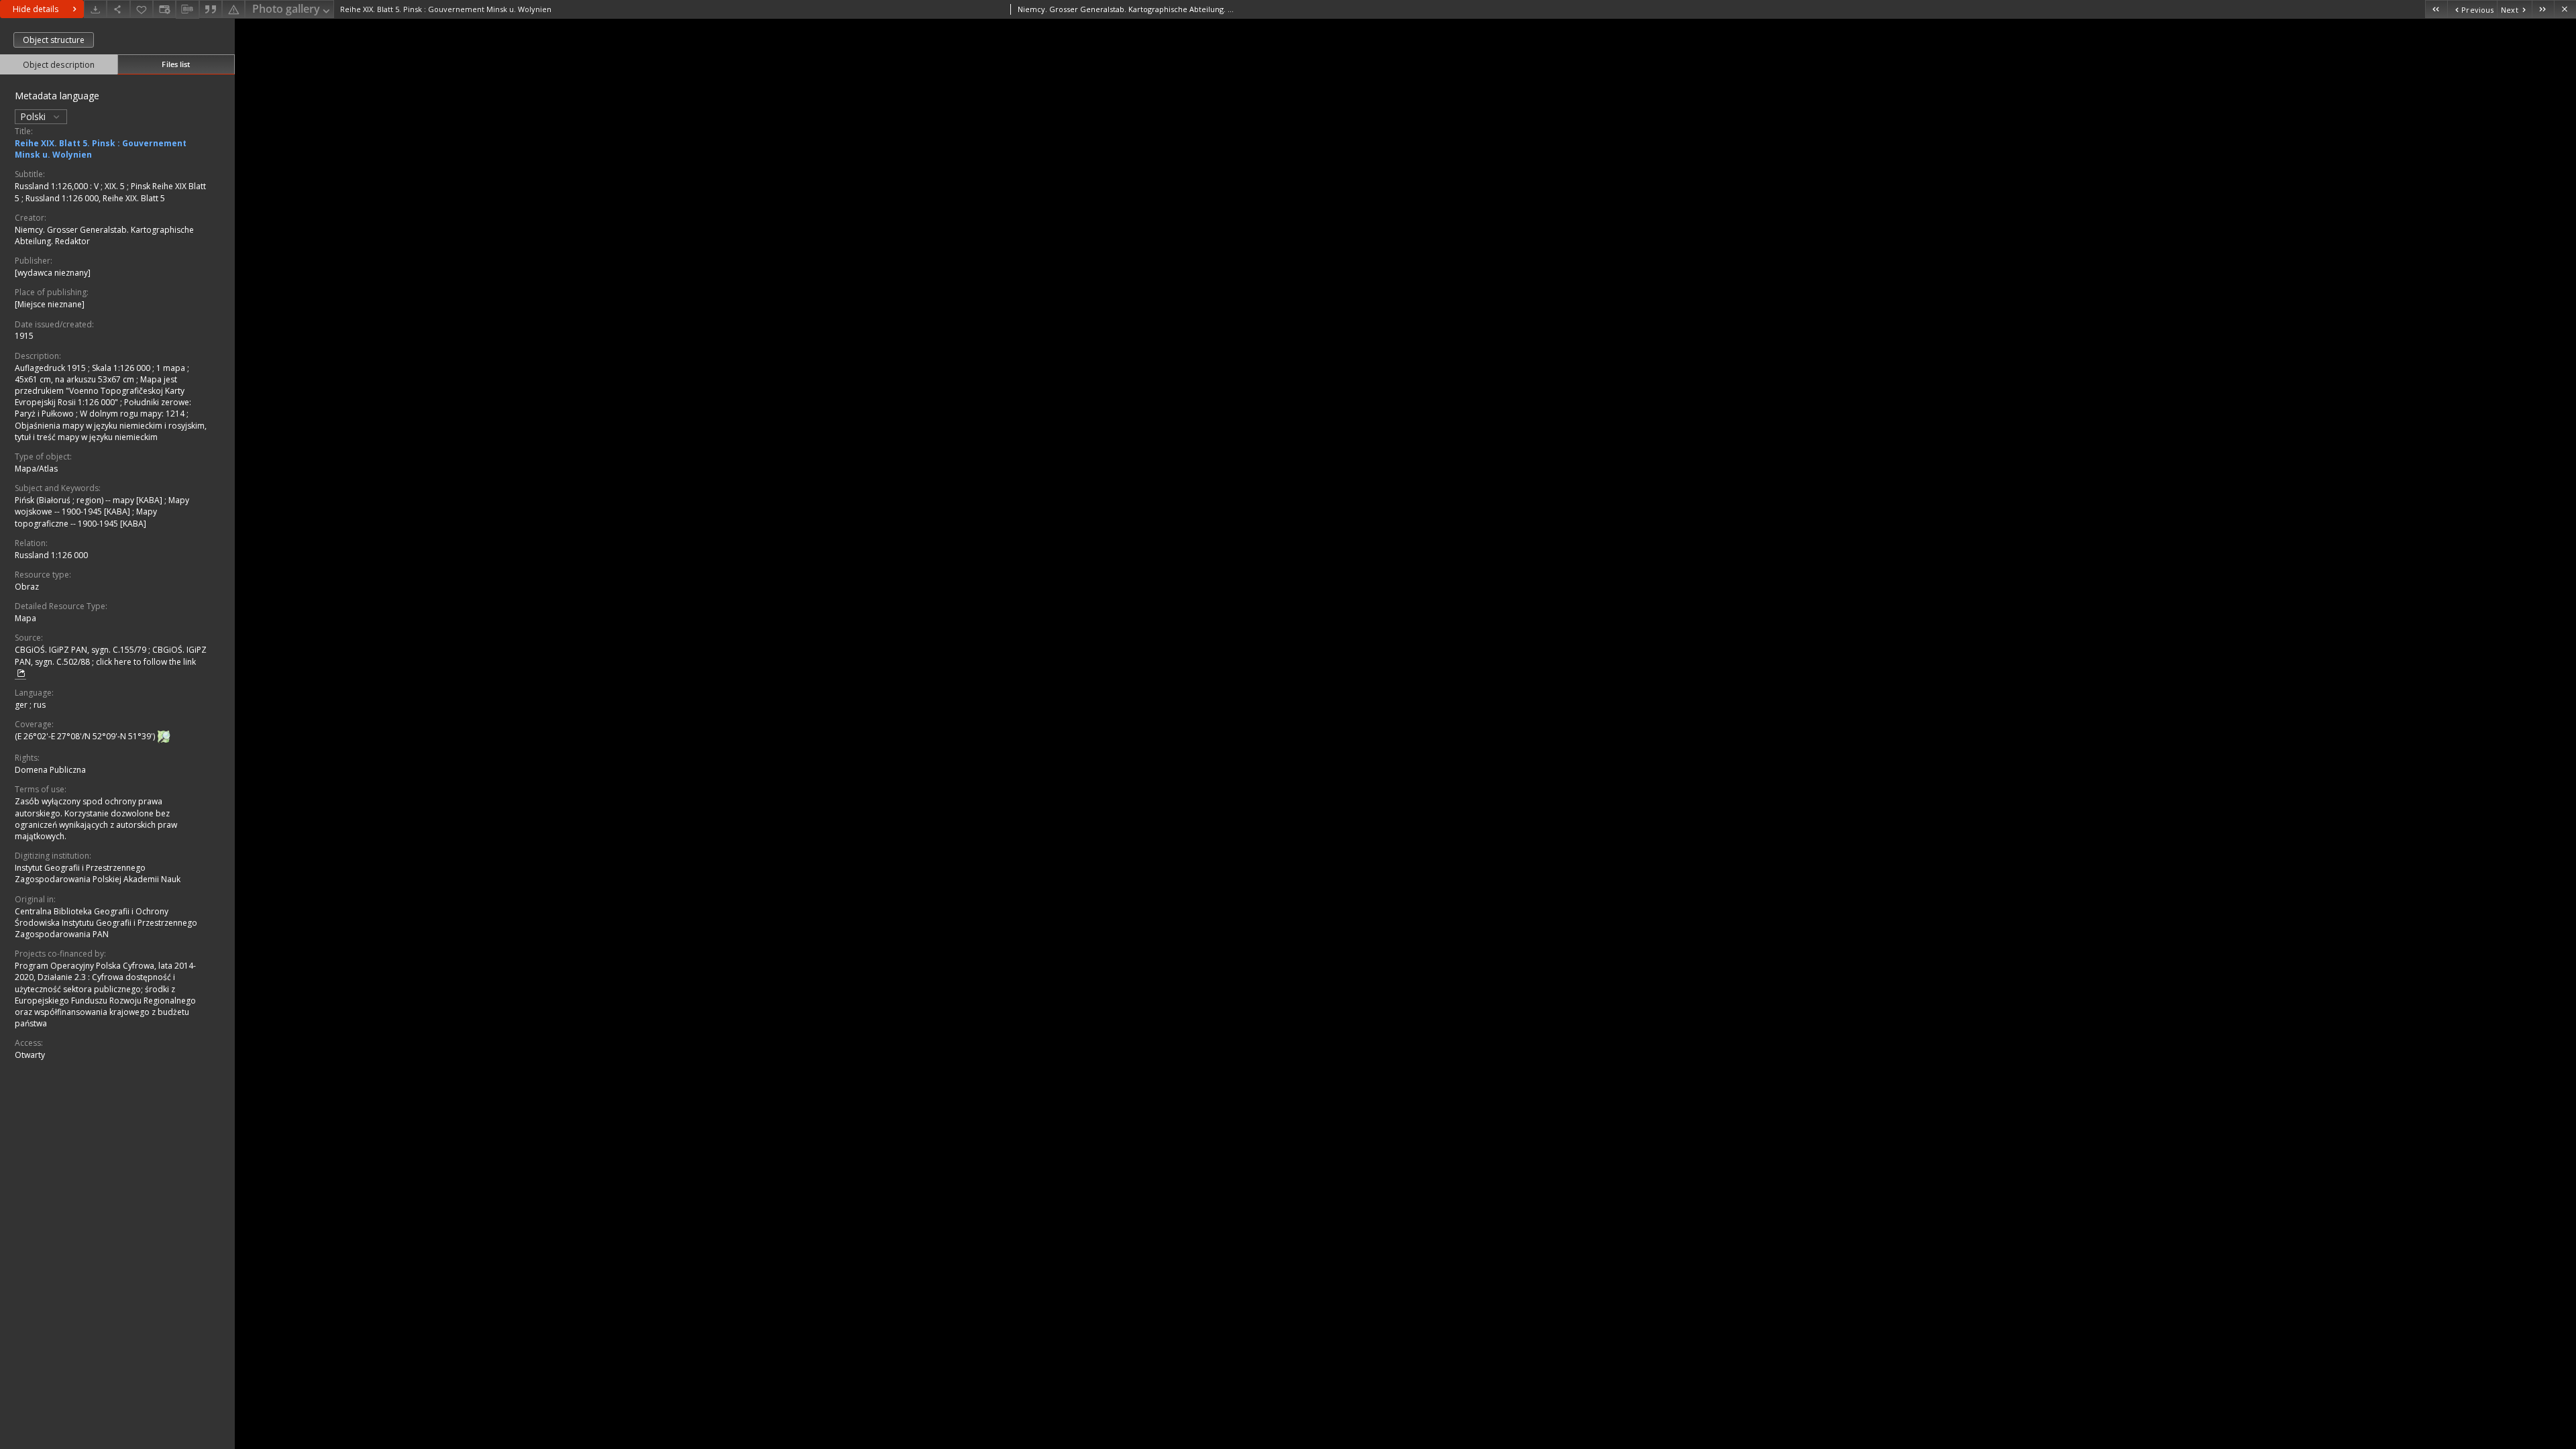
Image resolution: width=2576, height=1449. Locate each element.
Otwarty (30, 1055)
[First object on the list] (2436, 9)
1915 (24, 336)
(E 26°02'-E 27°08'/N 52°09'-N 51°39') (86, 736)
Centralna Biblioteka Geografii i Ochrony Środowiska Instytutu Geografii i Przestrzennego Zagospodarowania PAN (106, 923)
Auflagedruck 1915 (51, 368)
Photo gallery (286, 9)
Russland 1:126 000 (51, 555)
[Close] (2565, 9)
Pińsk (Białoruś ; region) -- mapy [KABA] (90, 500)
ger (22, 705)
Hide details (36, 9)
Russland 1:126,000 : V (58, 186)
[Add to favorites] (142, 9)
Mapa (25, 618)
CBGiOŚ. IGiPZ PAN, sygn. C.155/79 (82, 650)
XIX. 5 (116, 186)
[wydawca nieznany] (53, 273)
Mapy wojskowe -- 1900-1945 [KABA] (102, 506)
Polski (34, 116)
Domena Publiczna (50, 770)
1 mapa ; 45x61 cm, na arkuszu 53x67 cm (102, 374)
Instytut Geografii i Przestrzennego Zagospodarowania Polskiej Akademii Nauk (98, 873)
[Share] (118, 9)
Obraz (27, 587)
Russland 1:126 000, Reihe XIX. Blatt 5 (95, 198)
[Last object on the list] (2543, 9)
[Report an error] (233, 9)
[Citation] (211, 9)
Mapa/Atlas (36, 469)
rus (40, 705)
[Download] (95, 9)
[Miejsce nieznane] (50, 304)
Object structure (54, 40)
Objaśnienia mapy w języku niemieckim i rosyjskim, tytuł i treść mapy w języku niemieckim (111, 431)
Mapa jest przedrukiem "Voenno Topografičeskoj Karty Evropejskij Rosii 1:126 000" (100, 391)
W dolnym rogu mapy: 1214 (133, 414)
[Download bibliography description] (187, 9)
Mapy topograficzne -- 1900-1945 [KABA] (86, 517)
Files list (176, 64)
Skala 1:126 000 (122, 368)
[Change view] (164, 9)
